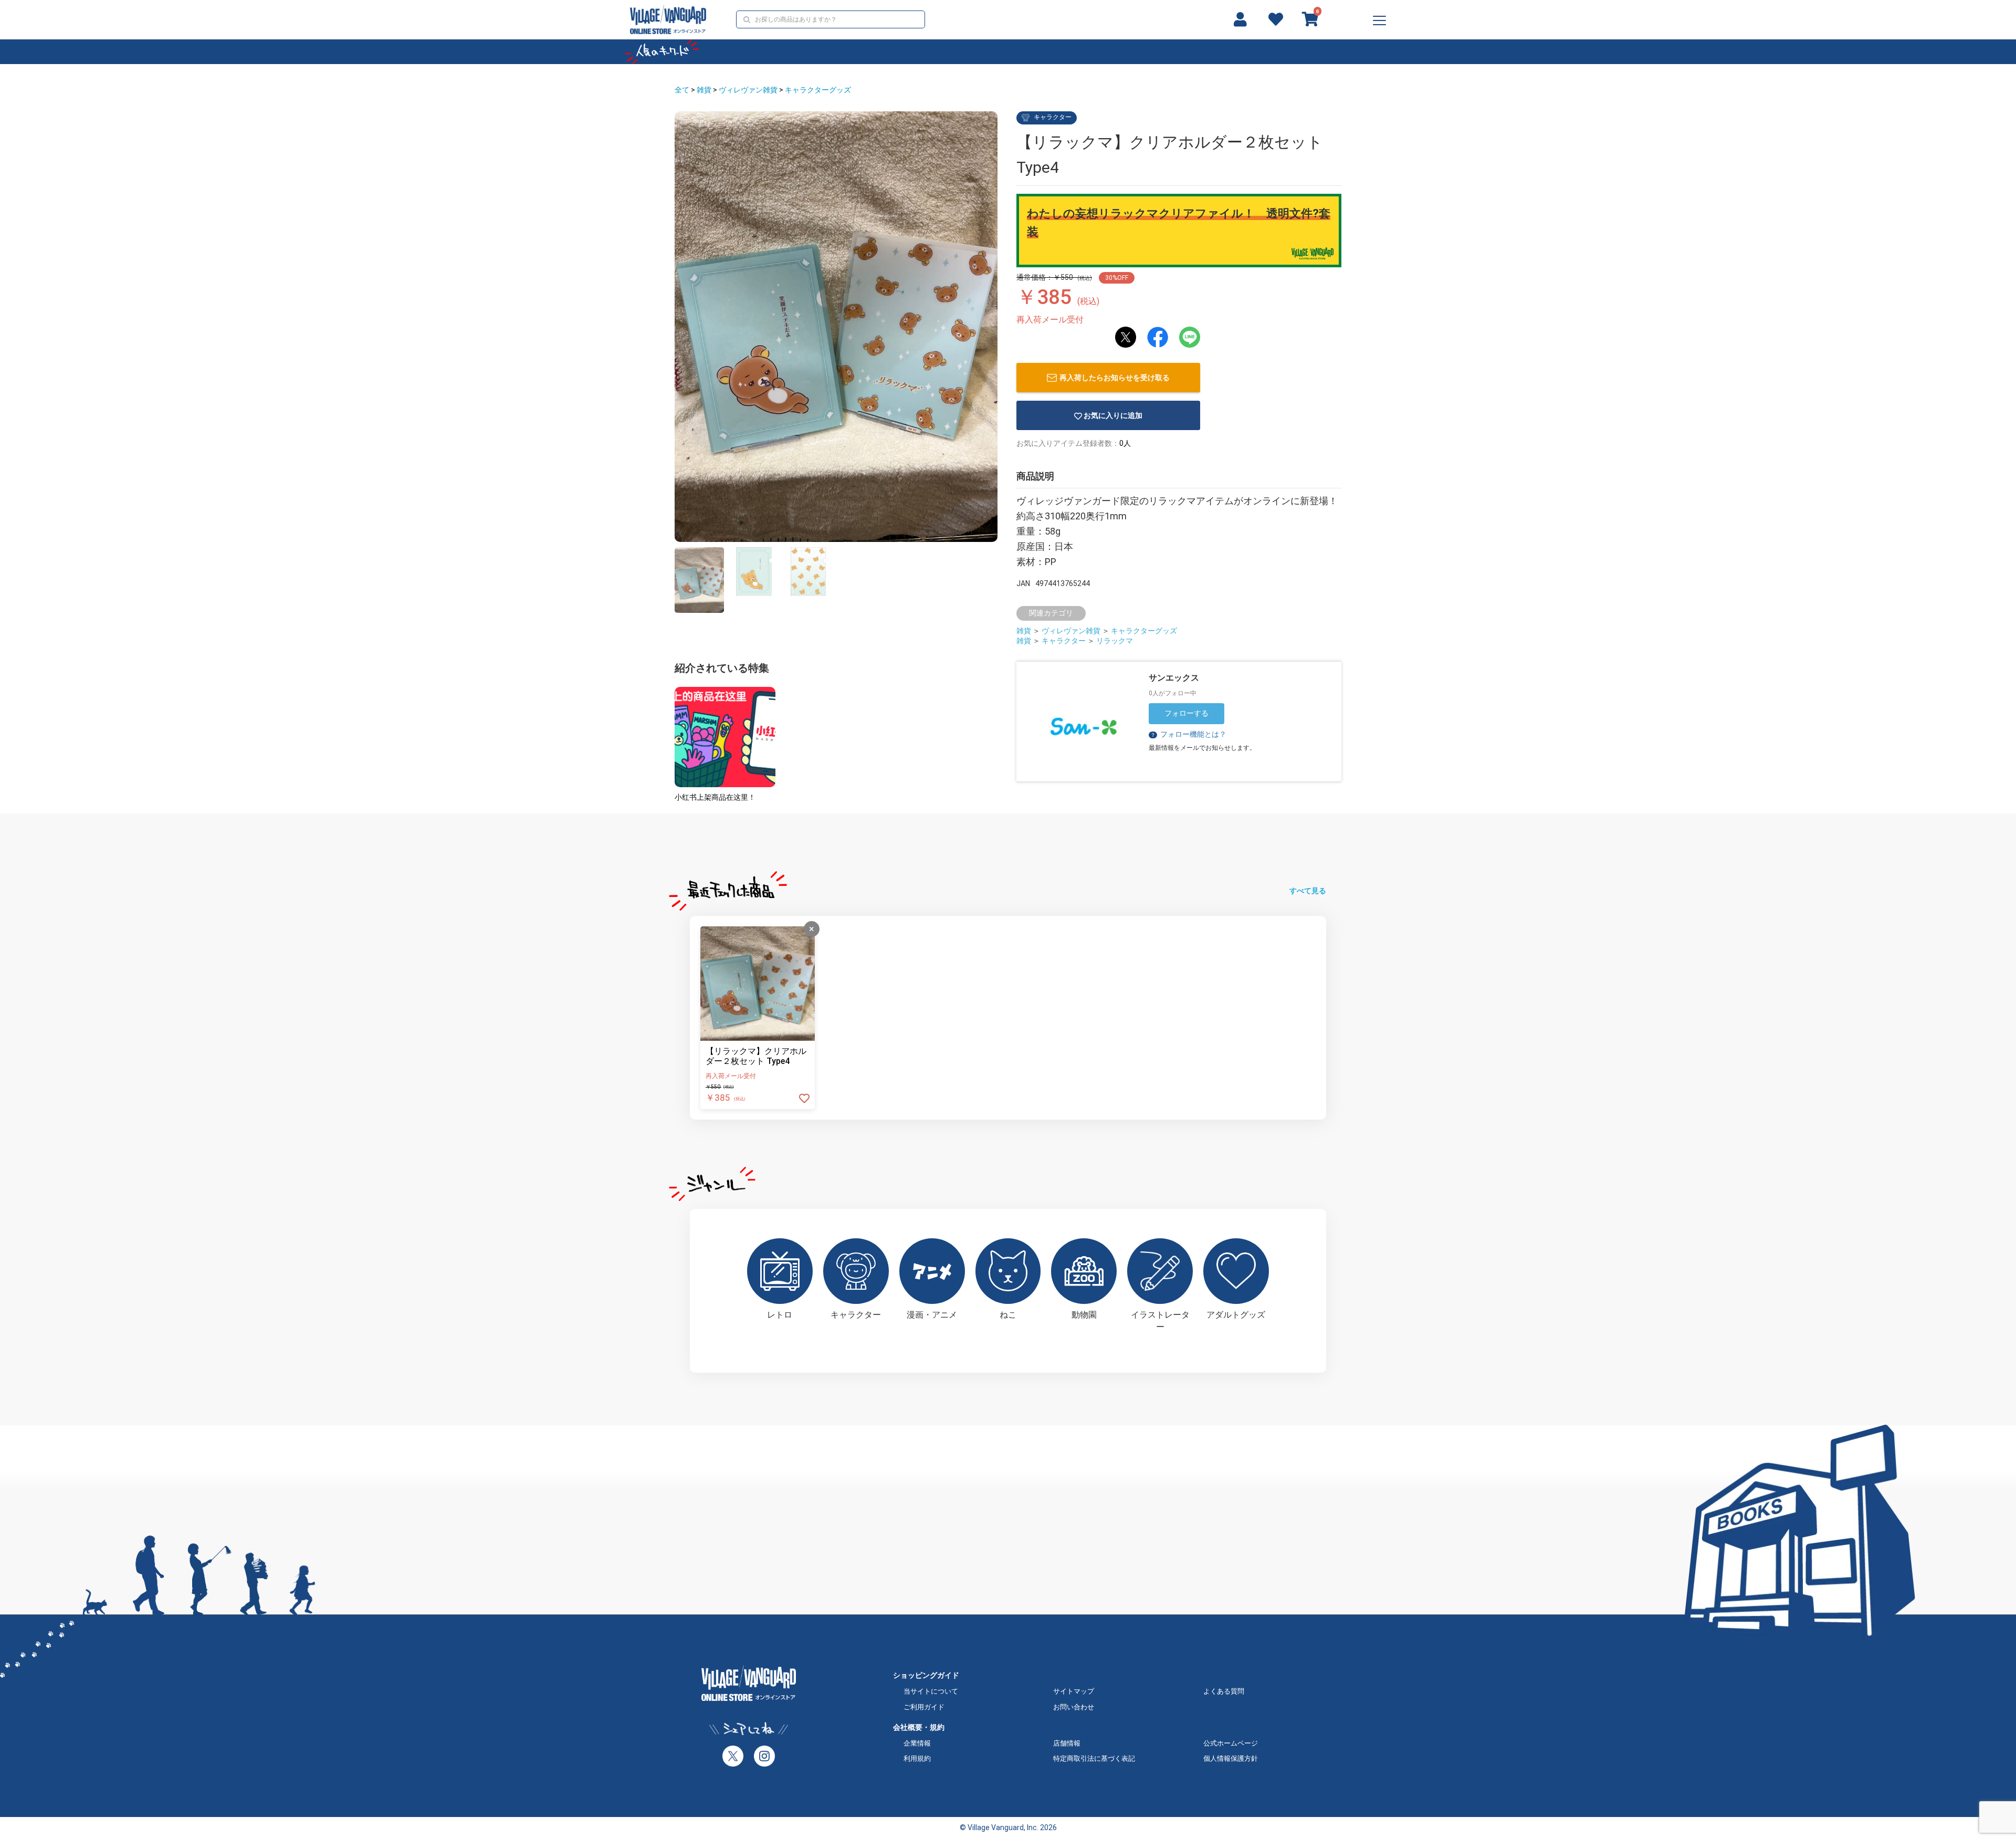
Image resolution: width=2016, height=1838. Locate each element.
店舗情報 (1067, 1743)
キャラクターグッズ (818, 90)
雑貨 (704, 90)
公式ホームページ (1231, 1743)
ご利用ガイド (924, 1707)
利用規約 (917, 1758)
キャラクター (1064, 641)
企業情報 (917, 1743)
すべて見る (1308, 891)
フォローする (1186, 713)
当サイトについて (931, 1691)
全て (682, 90)
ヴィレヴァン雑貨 (748, 90)
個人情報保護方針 (1231, 1758)
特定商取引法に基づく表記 (1094, 1758)
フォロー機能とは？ (1188, 734)
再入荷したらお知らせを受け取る (1115, 378)
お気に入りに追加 (1113, 415)
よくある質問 (1224, 1691)
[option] (836, 327)
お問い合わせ (1074, 1707)
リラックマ (1115, 641)
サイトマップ (1074, 1691)
